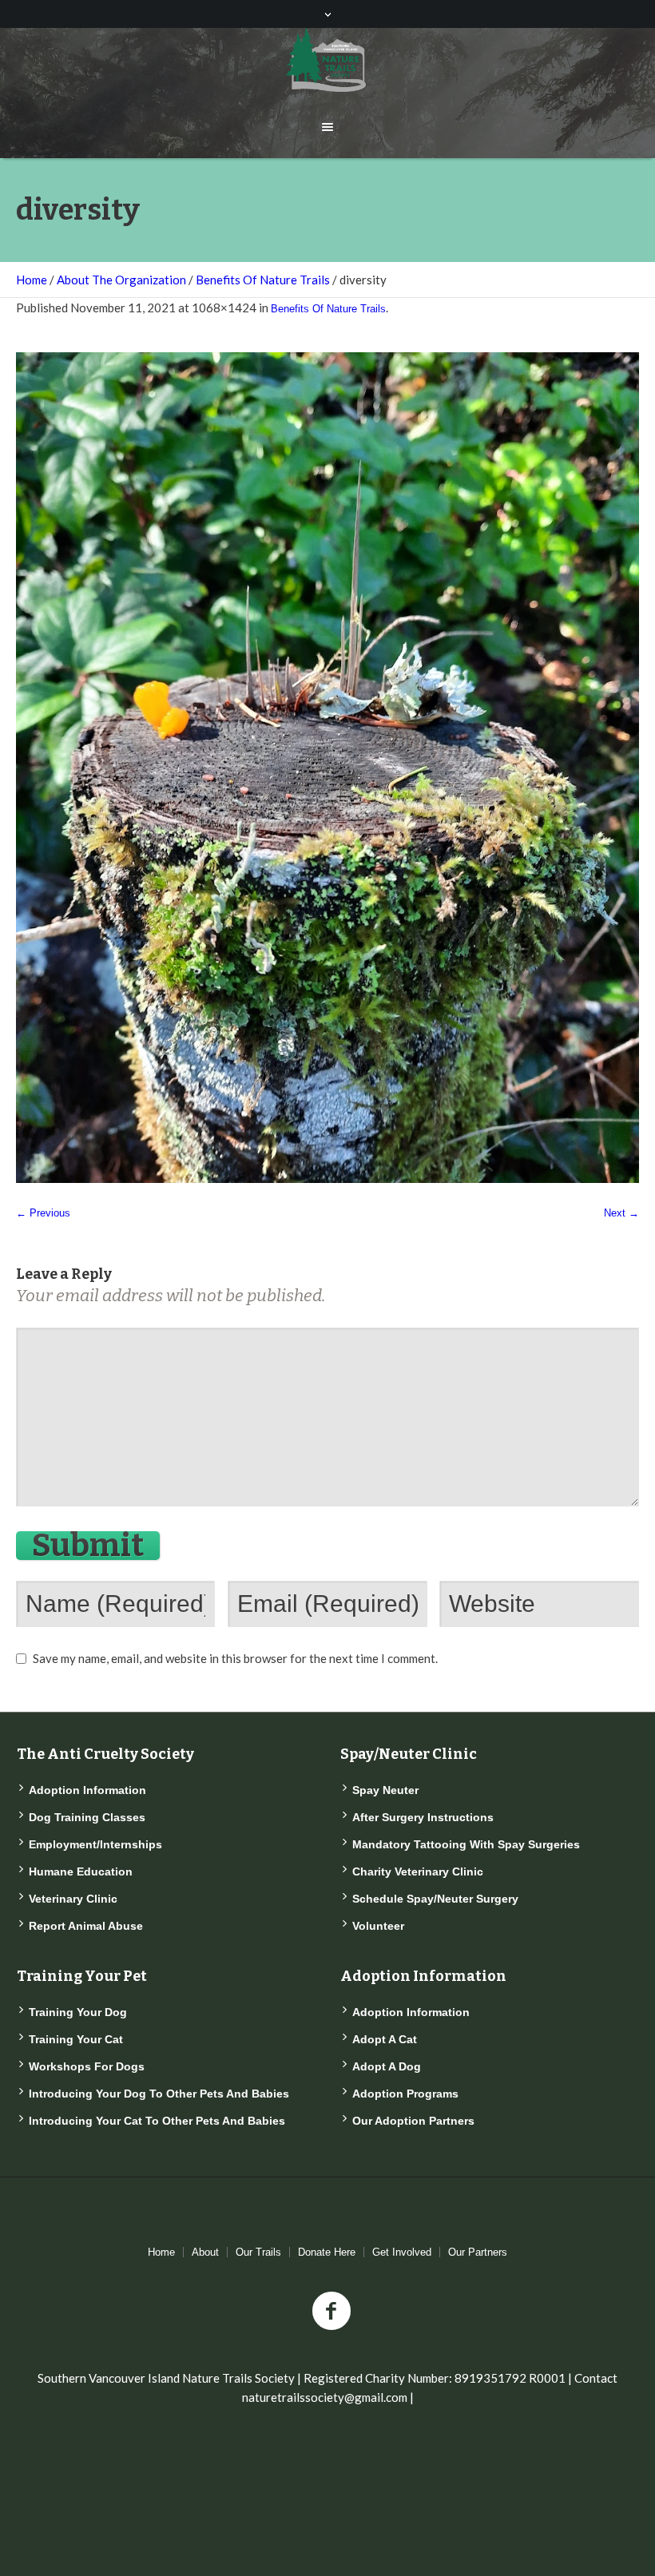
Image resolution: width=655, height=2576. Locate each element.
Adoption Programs (405, 2094)
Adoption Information (87, 1790)
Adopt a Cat (385, 2039)
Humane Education (81, 1871)
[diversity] (327, 768)
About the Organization (121, 280)
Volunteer (378, 1926)
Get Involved (402, 2252)
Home (32, 280)
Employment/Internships (95, 1844)
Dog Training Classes (87, 1817)
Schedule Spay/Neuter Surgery (435, 1899)
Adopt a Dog (387, 2066)
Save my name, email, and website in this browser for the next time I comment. (235, 1658)
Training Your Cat (76, 2039)
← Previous (43, 1213)
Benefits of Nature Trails (263, 280)
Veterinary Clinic (73, 1899)
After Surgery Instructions (423, 1817)
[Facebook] (331, 2312)
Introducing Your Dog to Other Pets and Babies (159, 2094)
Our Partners (478, 2252)
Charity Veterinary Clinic (418, 1871)
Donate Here (327, 2252)
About (205, 2252)
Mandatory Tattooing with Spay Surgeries (466, 1844)
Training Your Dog (78, 2012)
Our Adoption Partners (413, 2121)
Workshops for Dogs (87, 2066)
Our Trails (258, 2252)
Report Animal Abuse (86, 1926)
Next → (621, 1213)
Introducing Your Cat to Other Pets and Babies (157, 2121)
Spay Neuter (385, 1790)
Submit (88, 1546)
